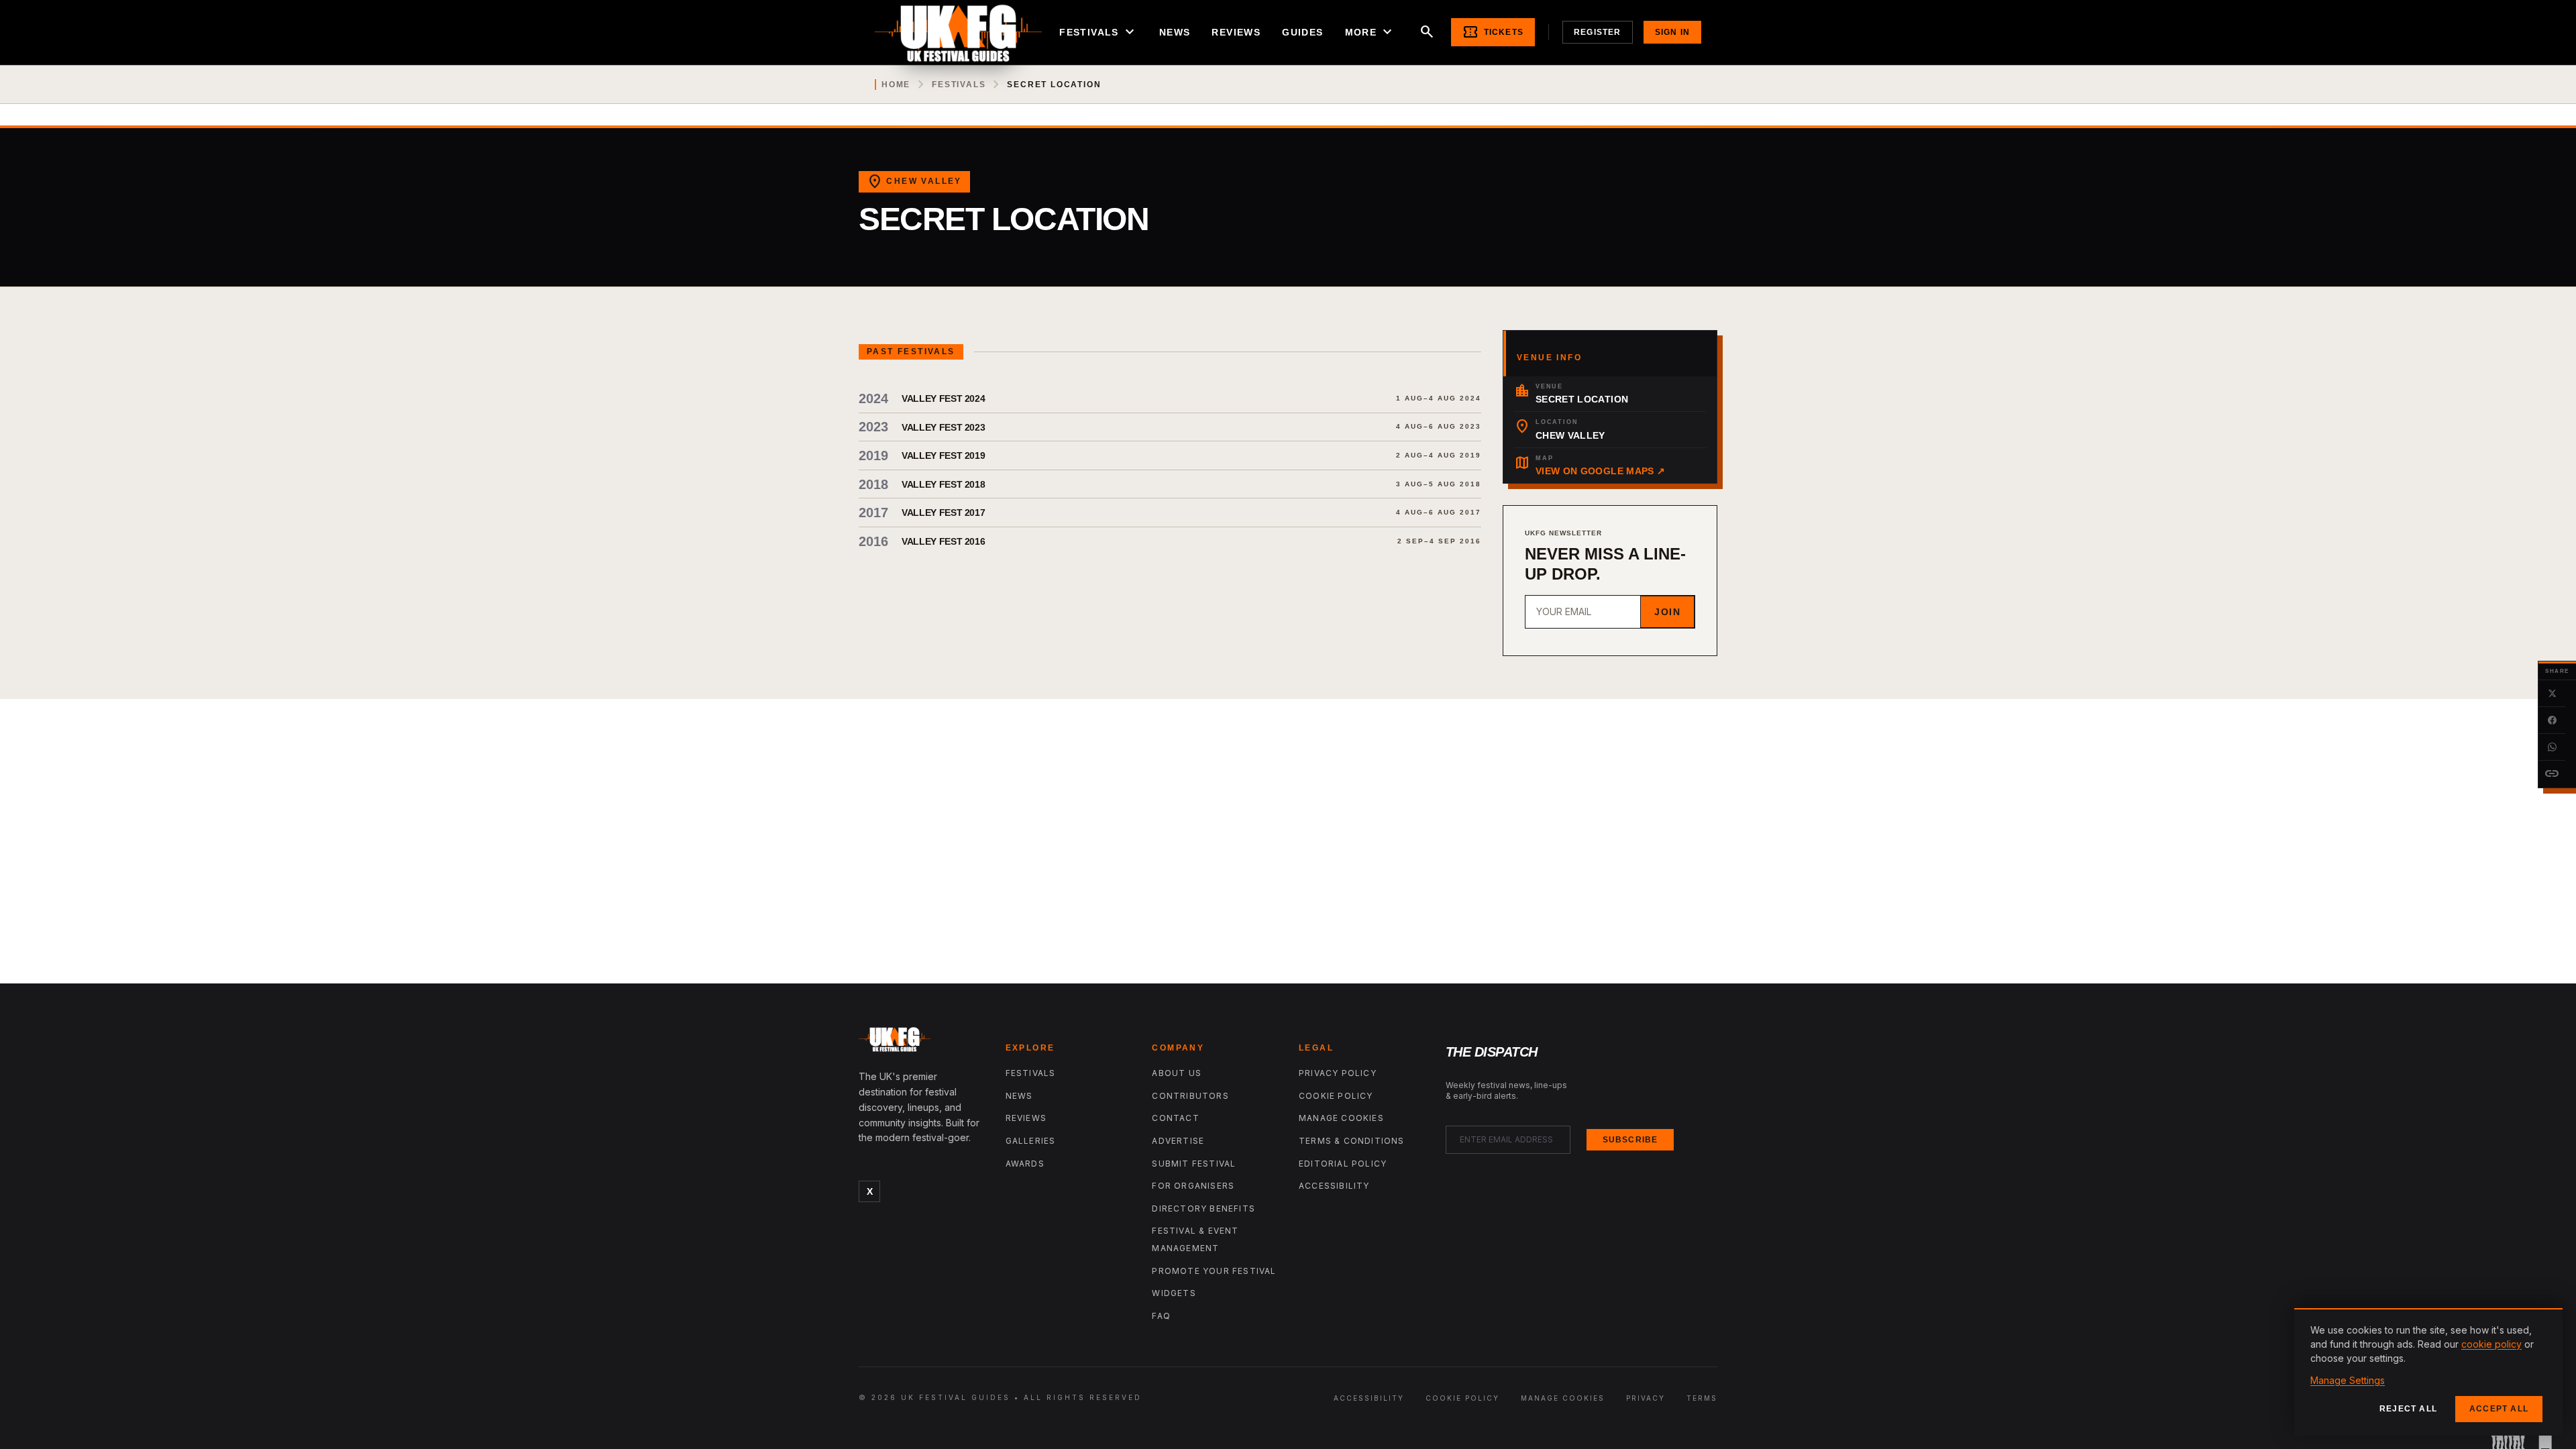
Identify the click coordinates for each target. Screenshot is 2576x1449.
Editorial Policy (1343, 1164)
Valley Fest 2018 (943, 484)
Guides (1302, 32)
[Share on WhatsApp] (2552, 747)
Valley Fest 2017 (943, 513)
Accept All (2499, 1409)
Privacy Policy (1338, 1073)
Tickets (1493, 32)
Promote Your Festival (1214, 1271)
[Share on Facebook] (2552, 720)
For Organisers (1193, 1186)
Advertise (1178, 1141)
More (1371, 32)
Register (1598, 32)
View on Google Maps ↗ (1600, 471)
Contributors (1190, 1096)
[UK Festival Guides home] (921, 1042)
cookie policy (2491, 1344)
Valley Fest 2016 (943, 541)
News (1175, 32)
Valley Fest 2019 (943, 455)
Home (896, 85)
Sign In (1672, 32)
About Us (1177, 1073)
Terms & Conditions (1352, 1141)
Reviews (1236, 32)
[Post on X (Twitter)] (2552, 694)
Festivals (1098, 32)
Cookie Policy (1336, 1096)
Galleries (1031, 1141)
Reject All (2408, 1409)
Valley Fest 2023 (943, 427)
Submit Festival (1194, 1164)
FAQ (1161, 1316)
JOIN (1667, 612)
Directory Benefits (1203, 1209)
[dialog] (2428, 1372)
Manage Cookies (1341, 1118)
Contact (1175, 1118)
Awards (1025, 1164)
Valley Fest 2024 (943, 398)
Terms (1702, 1398)
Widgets (1174, 1293)
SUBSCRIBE (1630, 1140)
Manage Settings (2348, 1380)
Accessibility (1334, 1186)
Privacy (1646, 1398)
